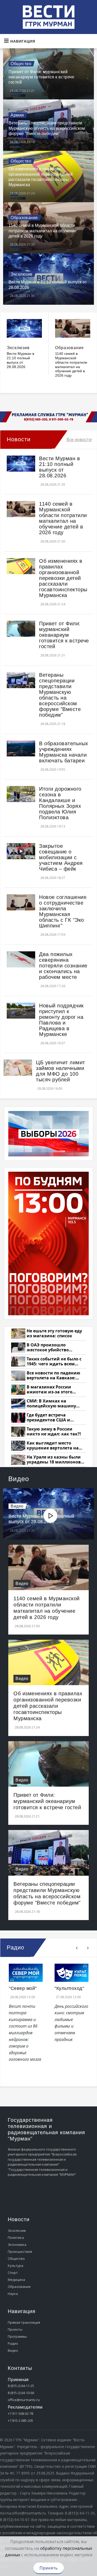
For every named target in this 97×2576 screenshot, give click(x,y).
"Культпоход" (69, 1988)
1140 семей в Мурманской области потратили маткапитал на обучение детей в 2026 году (43, 231)
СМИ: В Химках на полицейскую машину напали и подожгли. (51, 1404)
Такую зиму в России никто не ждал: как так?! (54, 1432)
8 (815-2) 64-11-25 (21, 2386)
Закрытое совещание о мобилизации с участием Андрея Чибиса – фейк (61, 857)
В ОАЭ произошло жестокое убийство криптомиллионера (48, 1348)
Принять (49, 2568)
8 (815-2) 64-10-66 (21, 2393)
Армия (17, 115)
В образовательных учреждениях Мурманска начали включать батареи (64, 752)
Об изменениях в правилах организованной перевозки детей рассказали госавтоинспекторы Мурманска (63, 578)
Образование (24, 218)
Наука (13, 2294)
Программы (17, 2336)
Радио (13, 2343)
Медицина (16, 2280)
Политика (16, 2238)
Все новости (79, 439)
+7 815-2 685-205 (20, 2421)
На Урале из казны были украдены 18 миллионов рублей (54, 1460)
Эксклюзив (22, 274)
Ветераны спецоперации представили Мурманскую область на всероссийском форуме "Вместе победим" (47, 128)
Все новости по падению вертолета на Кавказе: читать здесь (53, 1376)
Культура (16, 2266)
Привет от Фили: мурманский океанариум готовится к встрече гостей (41, 77)
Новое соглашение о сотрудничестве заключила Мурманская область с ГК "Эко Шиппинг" (63, 911)
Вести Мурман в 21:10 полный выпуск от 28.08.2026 (20, 360)
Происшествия (20, 2252)
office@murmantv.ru (24, 2400)
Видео (17, 1506)
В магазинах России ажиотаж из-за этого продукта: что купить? (51, 1390)
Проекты (15, 2329)
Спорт (13, 2273)
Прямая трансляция (24, 2322)
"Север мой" (23, 1988)
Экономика (17, 2245)
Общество (21, 64)
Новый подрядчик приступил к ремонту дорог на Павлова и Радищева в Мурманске (61, 1020)
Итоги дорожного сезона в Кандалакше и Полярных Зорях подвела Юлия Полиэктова (60, 803)
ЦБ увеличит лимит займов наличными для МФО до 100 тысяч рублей (61, 1071)
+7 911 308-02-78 (20, 2414)
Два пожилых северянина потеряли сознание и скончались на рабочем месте (63, 966)
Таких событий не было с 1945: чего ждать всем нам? (54, 1362)
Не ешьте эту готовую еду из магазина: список (54, 1334)
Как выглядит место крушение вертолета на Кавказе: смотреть (53, 1446)
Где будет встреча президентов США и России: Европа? (48, 1418)
